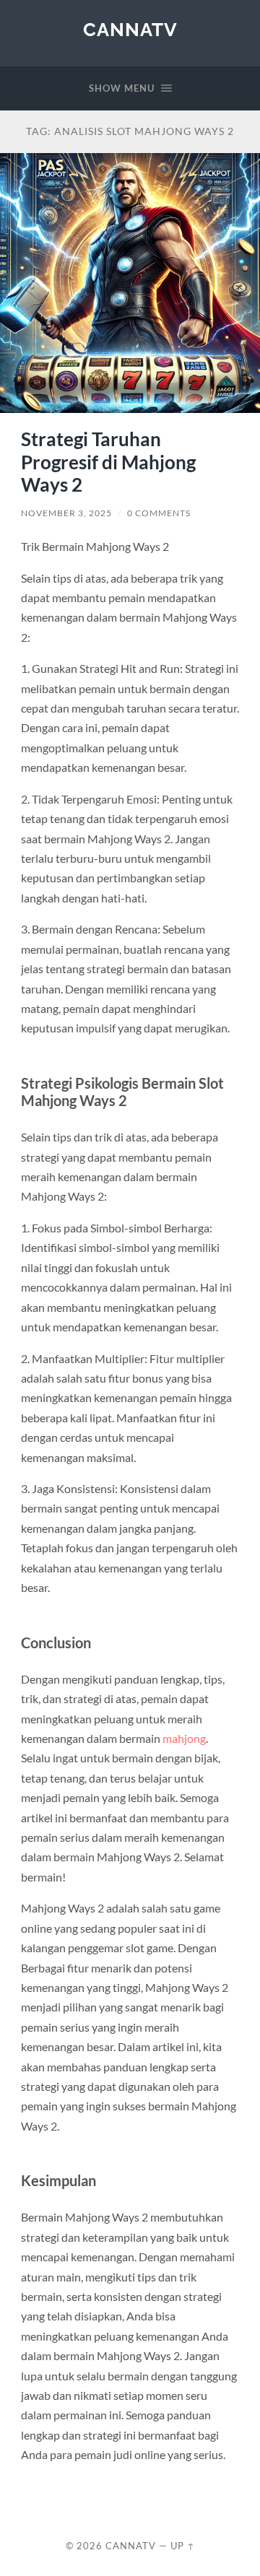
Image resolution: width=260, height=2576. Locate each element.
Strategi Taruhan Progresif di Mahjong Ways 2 (108, 462)
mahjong (184, 1738)
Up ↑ (183, 2546)
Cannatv (130, 29)
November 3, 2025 (66, 513)
